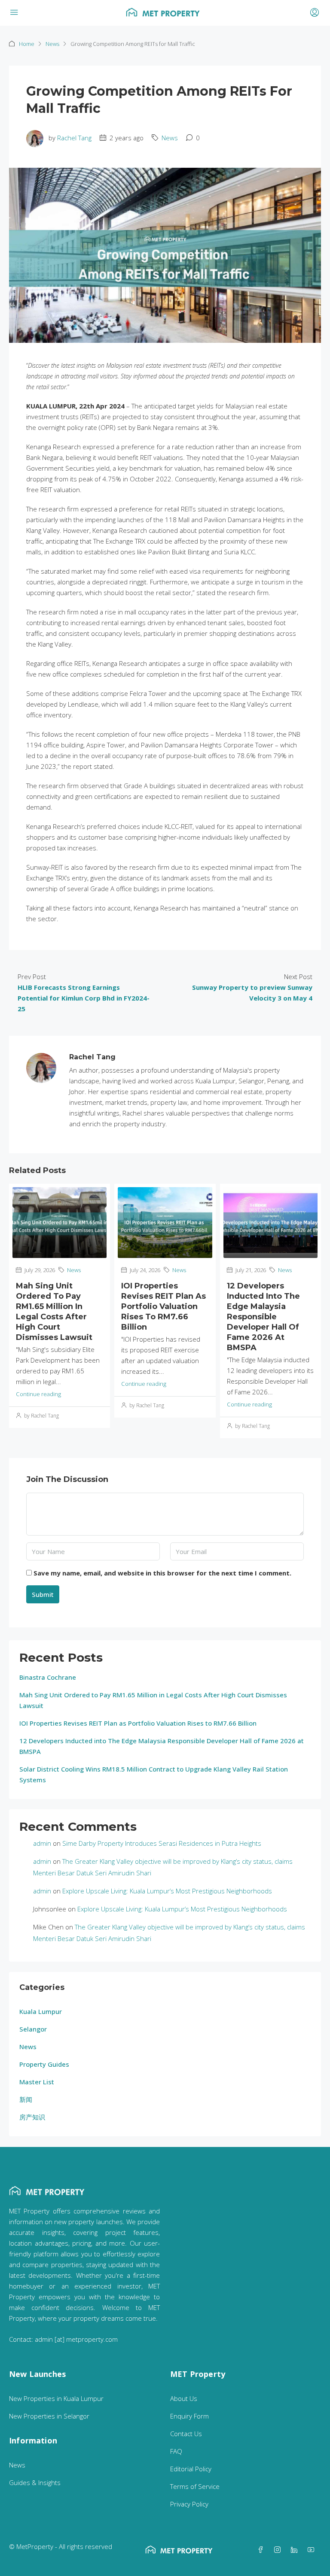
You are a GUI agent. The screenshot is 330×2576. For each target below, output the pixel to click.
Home (27, 44)
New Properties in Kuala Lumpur (56, 2398)
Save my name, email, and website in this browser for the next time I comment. (162, 1573)
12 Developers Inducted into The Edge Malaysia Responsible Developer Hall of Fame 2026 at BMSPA (263, 1317)
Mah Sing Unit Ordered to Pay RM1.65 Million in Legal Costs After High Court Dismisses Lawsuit (153, 1700)
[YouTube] (313, 2550)
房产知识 (32, 2117)
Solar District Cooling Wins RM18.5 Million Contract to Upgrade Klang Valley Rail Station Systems (154, 1774)
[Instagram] (279, 2550)
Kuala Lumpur (41, 2011)
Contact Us (186, 2434)
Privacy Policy (189, 2504)
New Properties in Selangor (49, 2416)
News (52, 44)
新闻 (26, 2099)
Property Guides (44, 2064)
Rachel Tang (74, 138)
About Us (184, 2398)
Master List (37, 2082)
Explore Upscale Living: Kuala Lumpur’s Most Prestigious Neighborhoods (167, 1891)
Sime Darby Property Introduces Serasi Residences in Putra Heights (162, 1843)
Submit (43, 1594)
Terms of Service (195, 2486)
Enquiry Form (189, 2416)
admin (42, 1843)
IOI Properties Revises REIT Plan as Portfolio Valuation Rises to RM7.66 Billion (163, 1306)
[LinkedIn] (296, 2550)
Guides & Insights (35, 2482)
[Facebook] (262, 2550)
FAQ (176, 2451)
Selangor (33, 2029)
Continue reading (38, 1394)
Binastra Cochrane (48, 1677)
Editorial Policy (191, 2469)
